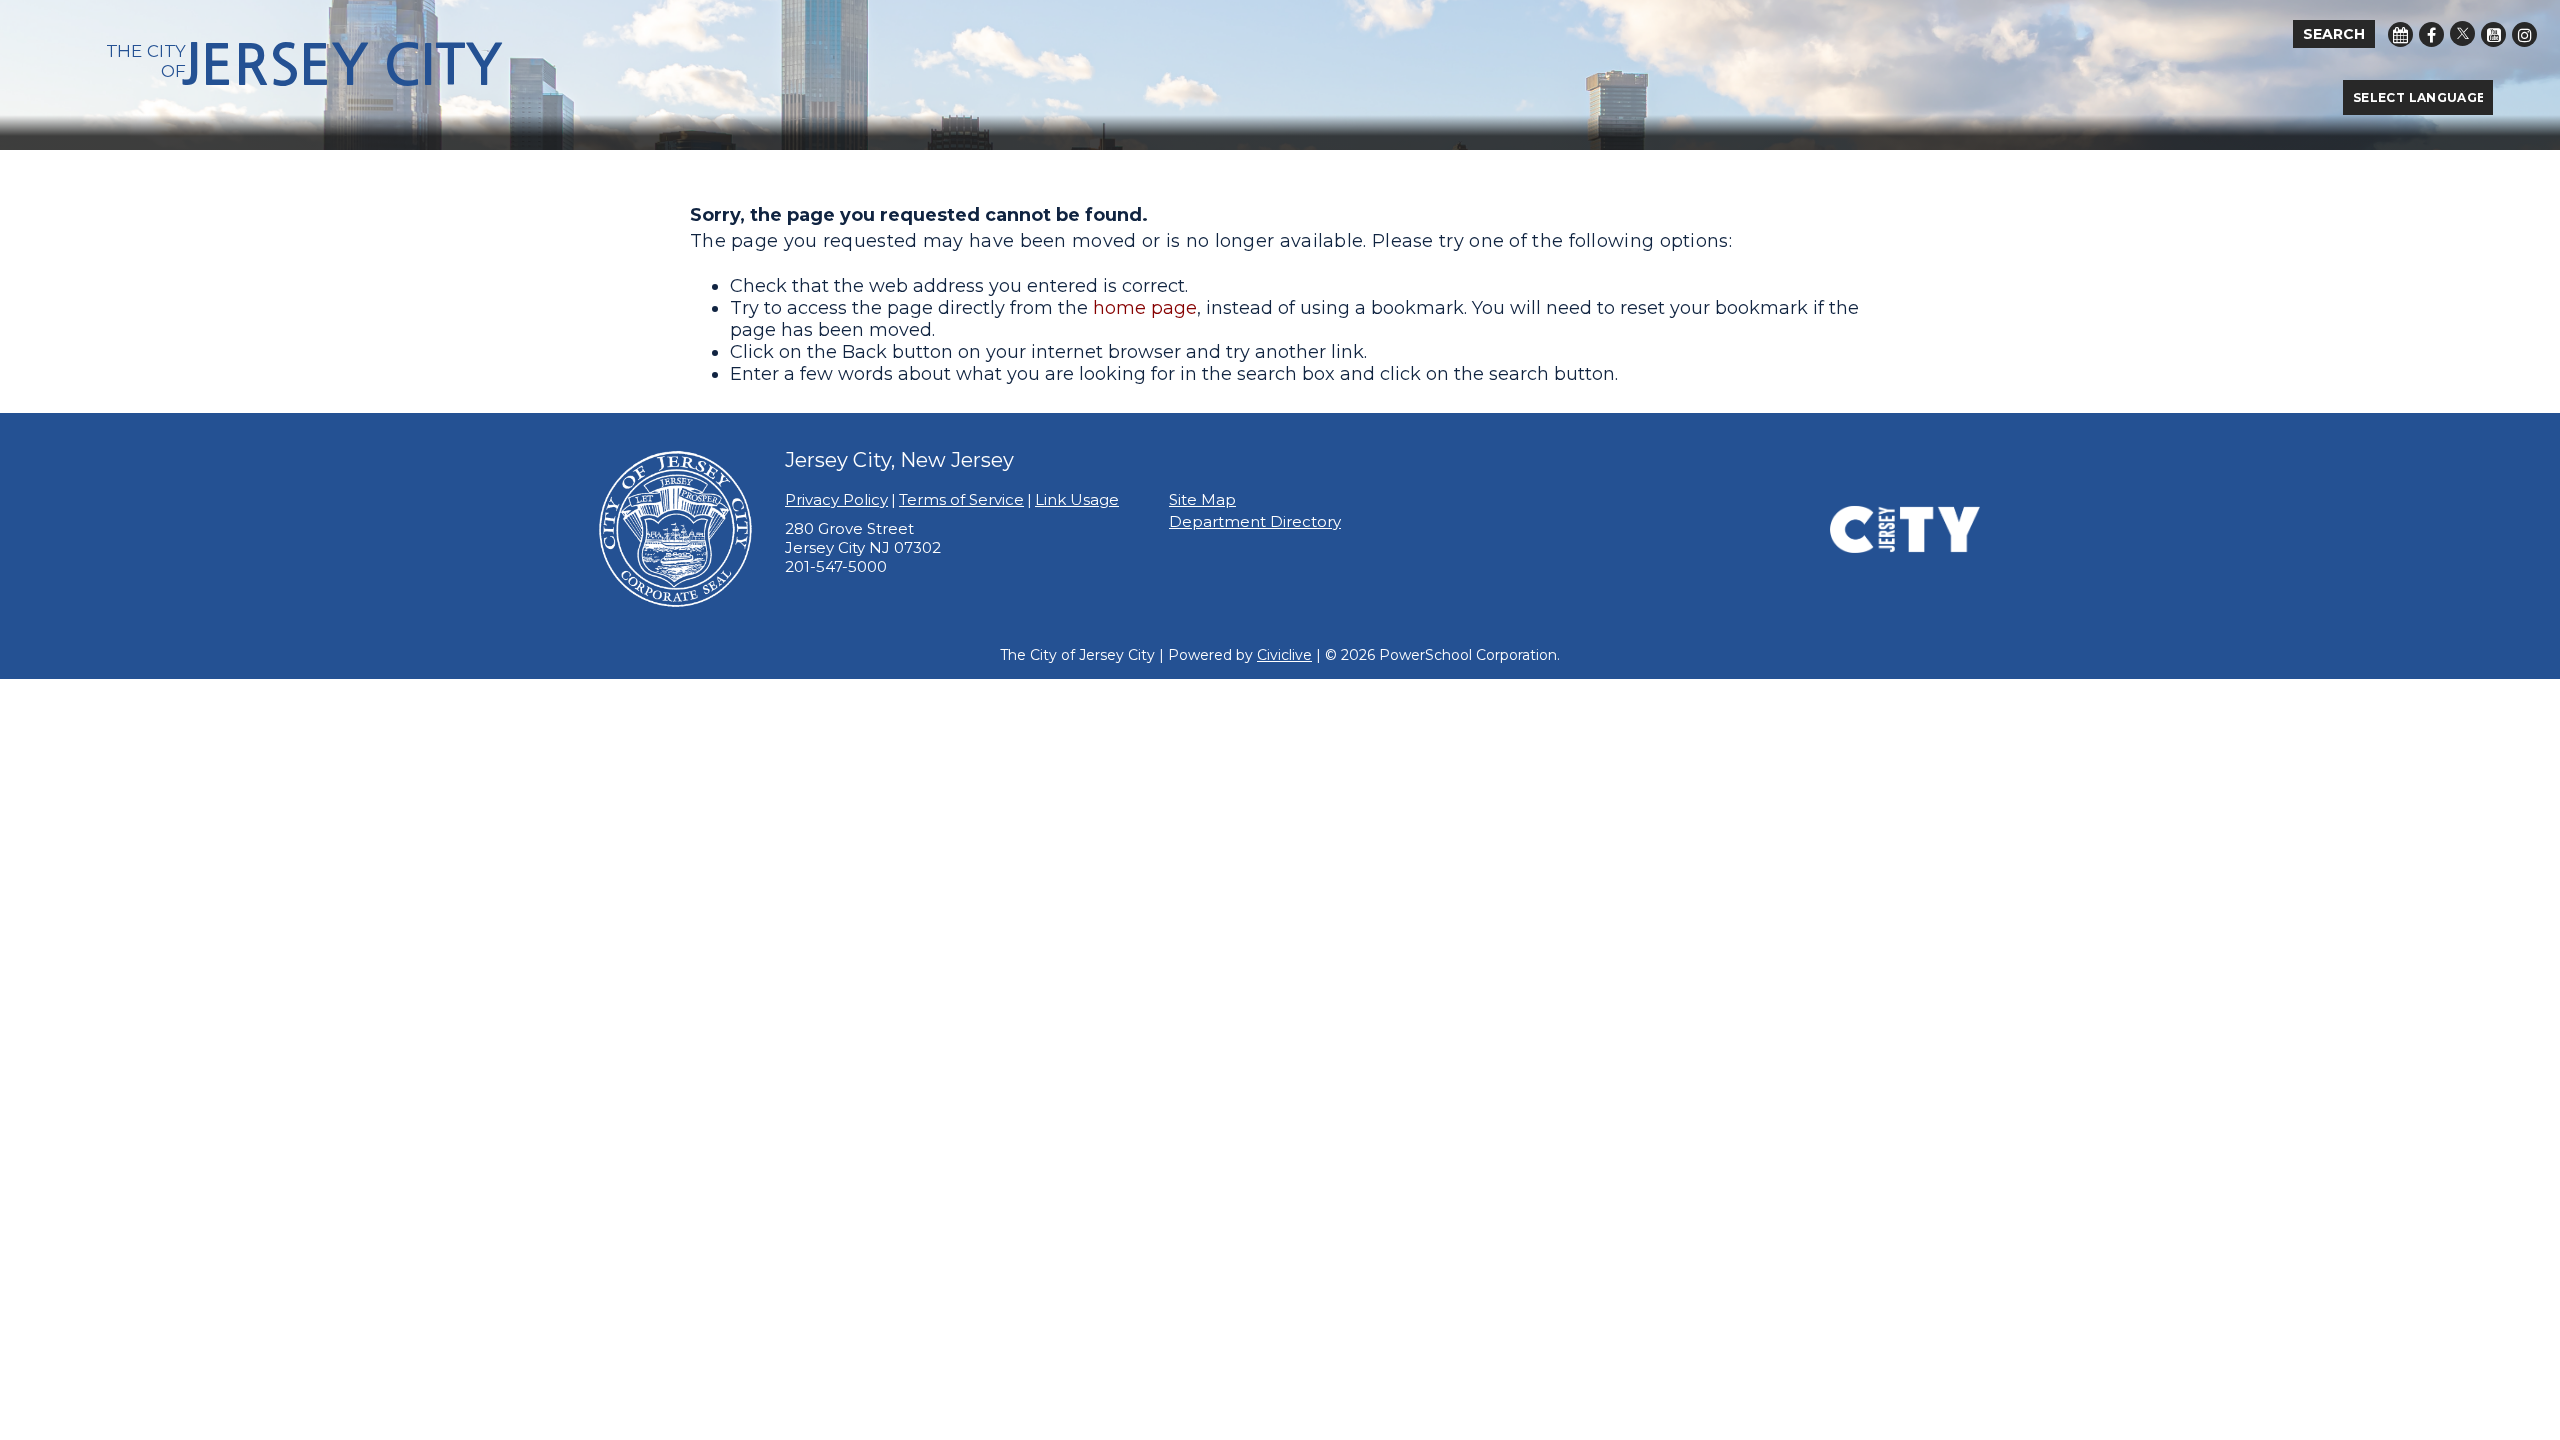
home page (1145, 308)
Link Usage (1077, 499)
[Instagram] (2524, 34)
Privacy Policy (836, 499)
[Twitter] (2462, 33)
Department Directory (1255, 521)
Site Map (1202, 499)
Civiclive (1284, 655)
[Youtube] (2493, 34)
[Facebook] (2431, 34)
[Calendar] (2400, 34)
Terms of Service (961, 499)
